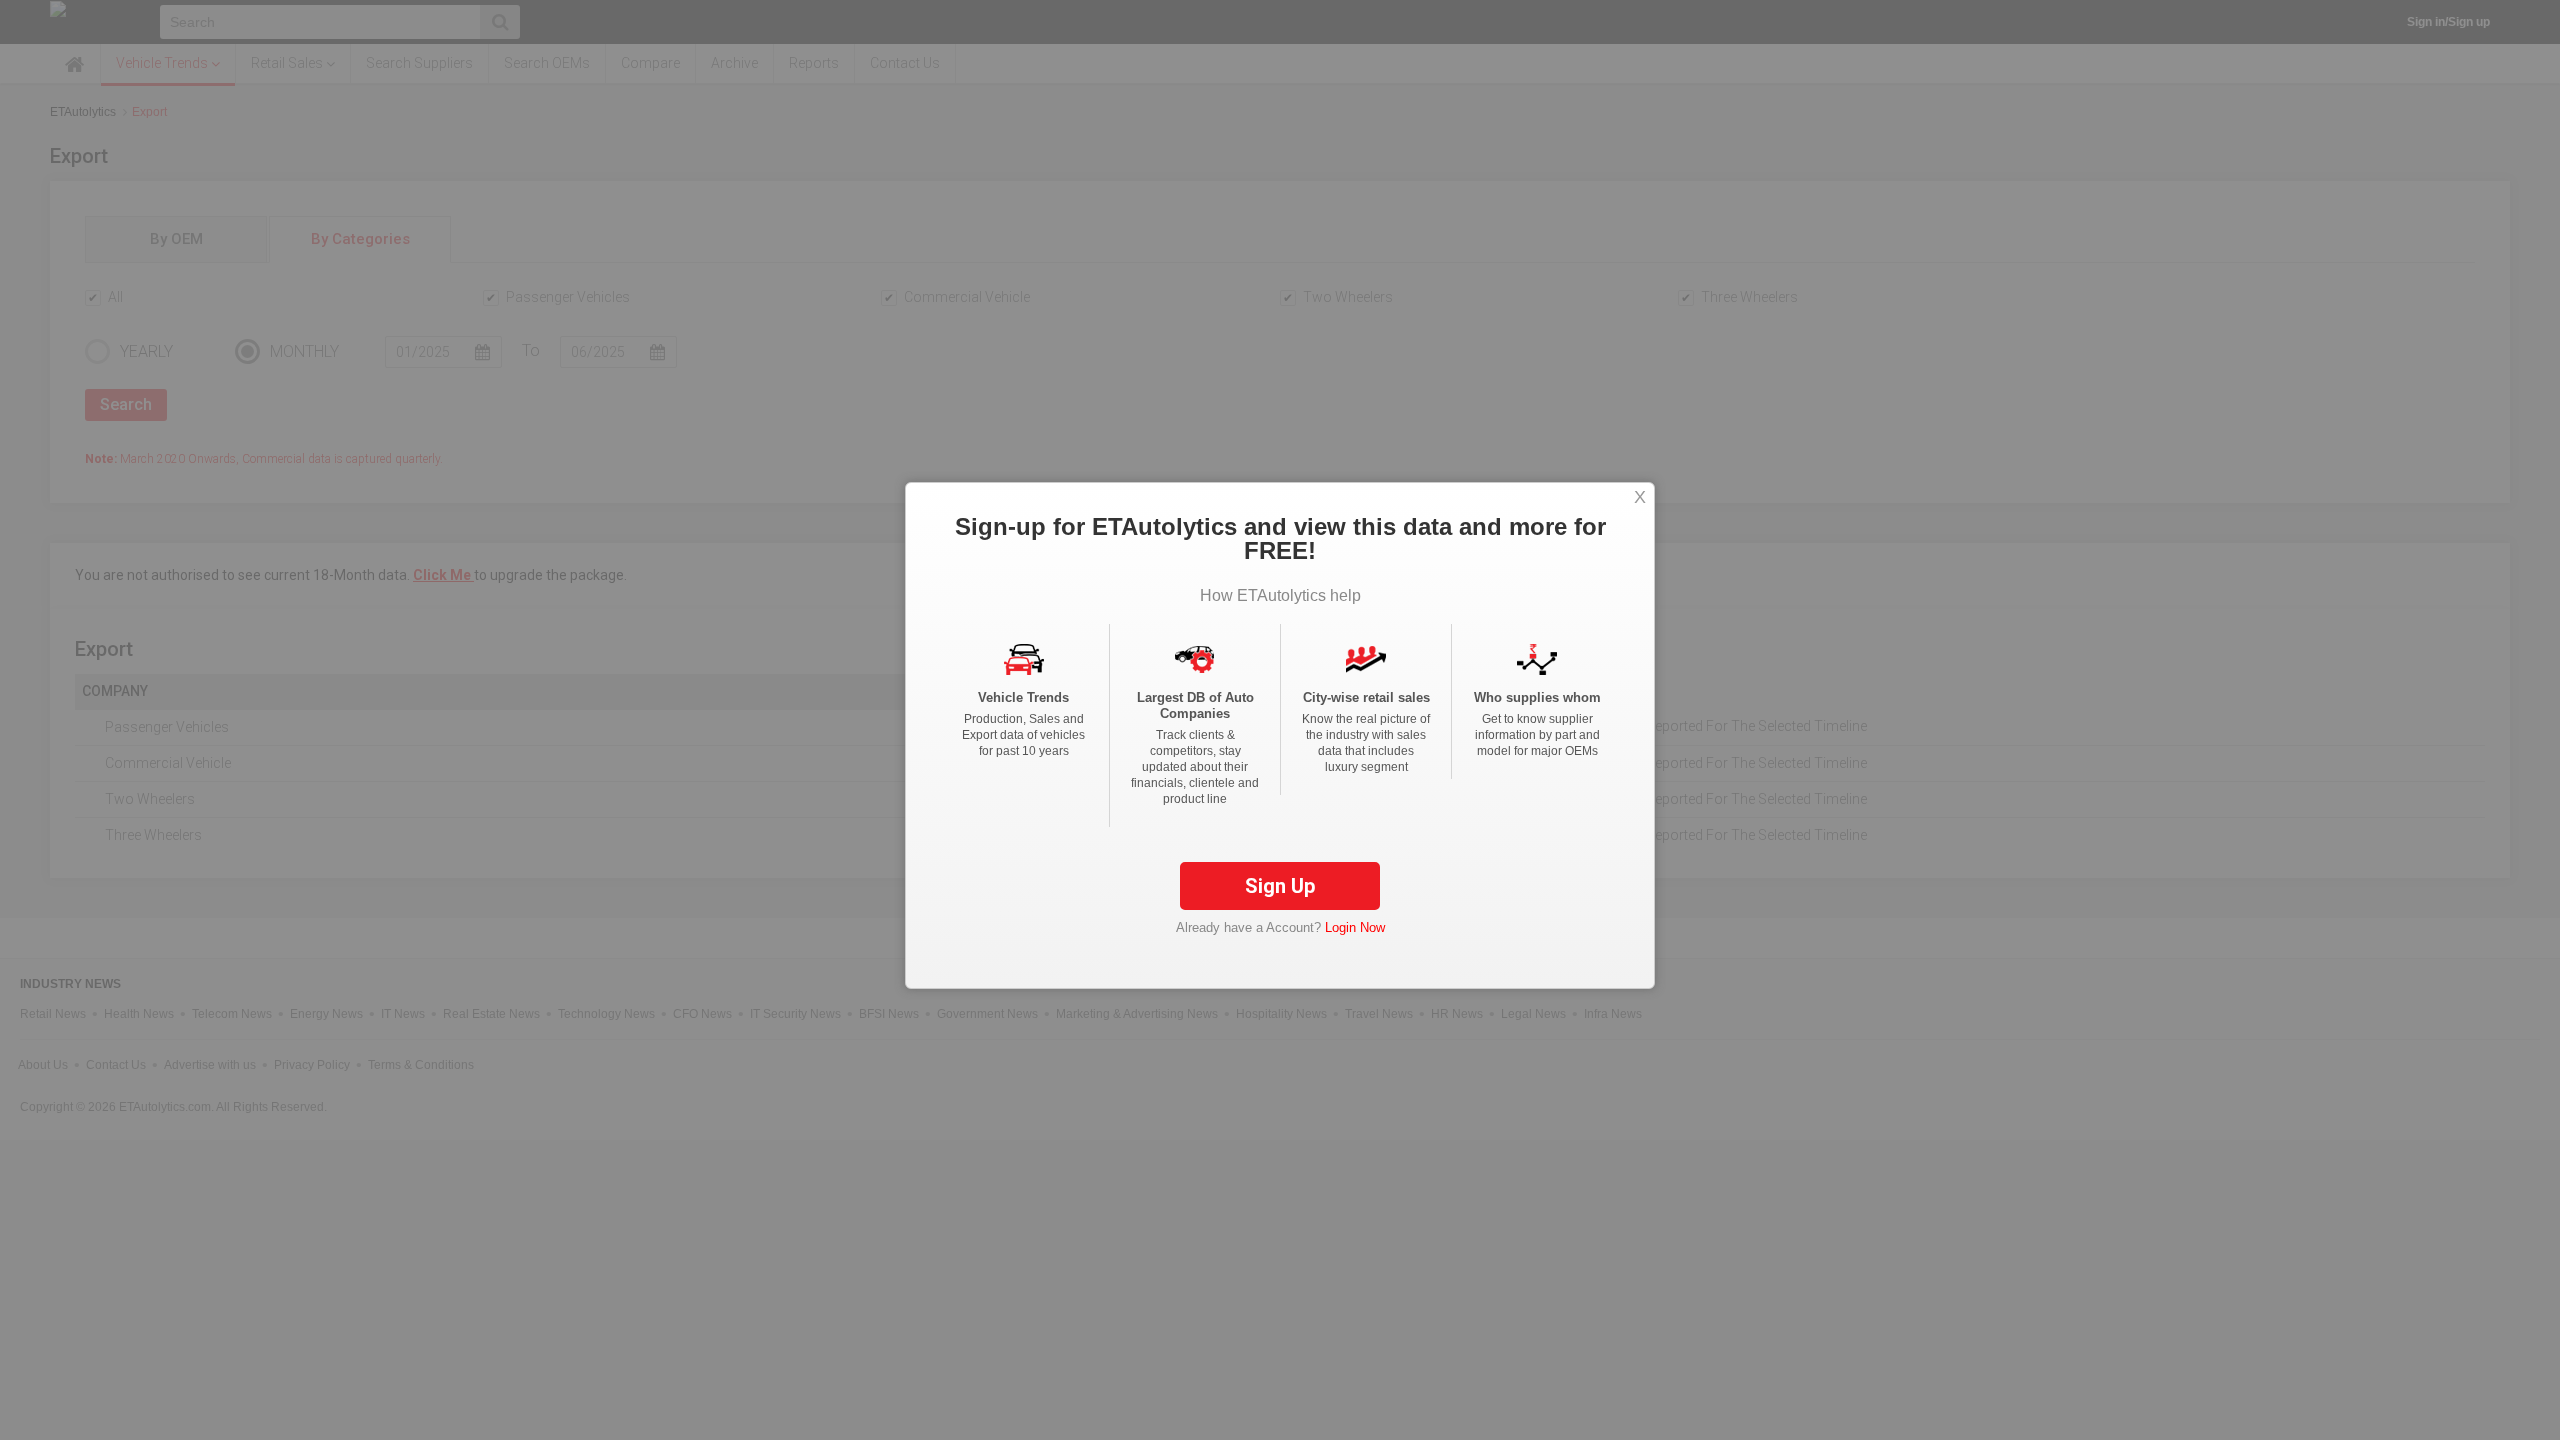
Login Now (1355, 927)
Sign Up (1280, 886)
